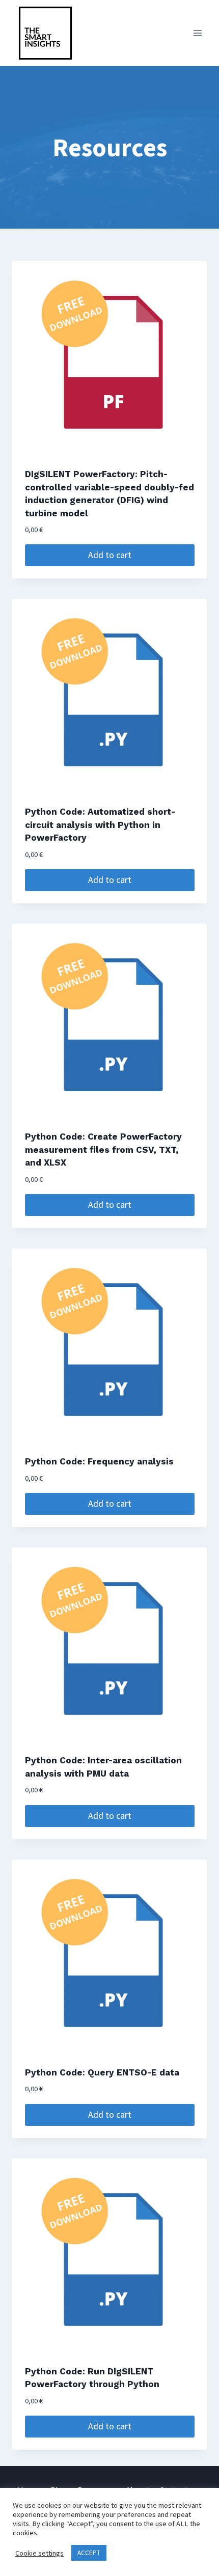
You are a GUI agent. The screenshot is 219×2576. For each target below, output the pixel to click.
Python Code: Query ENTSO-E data (102, 2072)
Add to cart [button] (110, 555)
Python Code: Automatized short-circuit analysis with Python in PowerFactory (100, 825)
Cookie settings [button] (39, 2553)
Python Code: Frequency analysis (99, 1461)
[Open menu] (197, 33)
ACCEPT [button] (89, 2553)
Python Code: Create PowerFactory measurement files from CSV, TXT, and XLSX (103, 1149)
